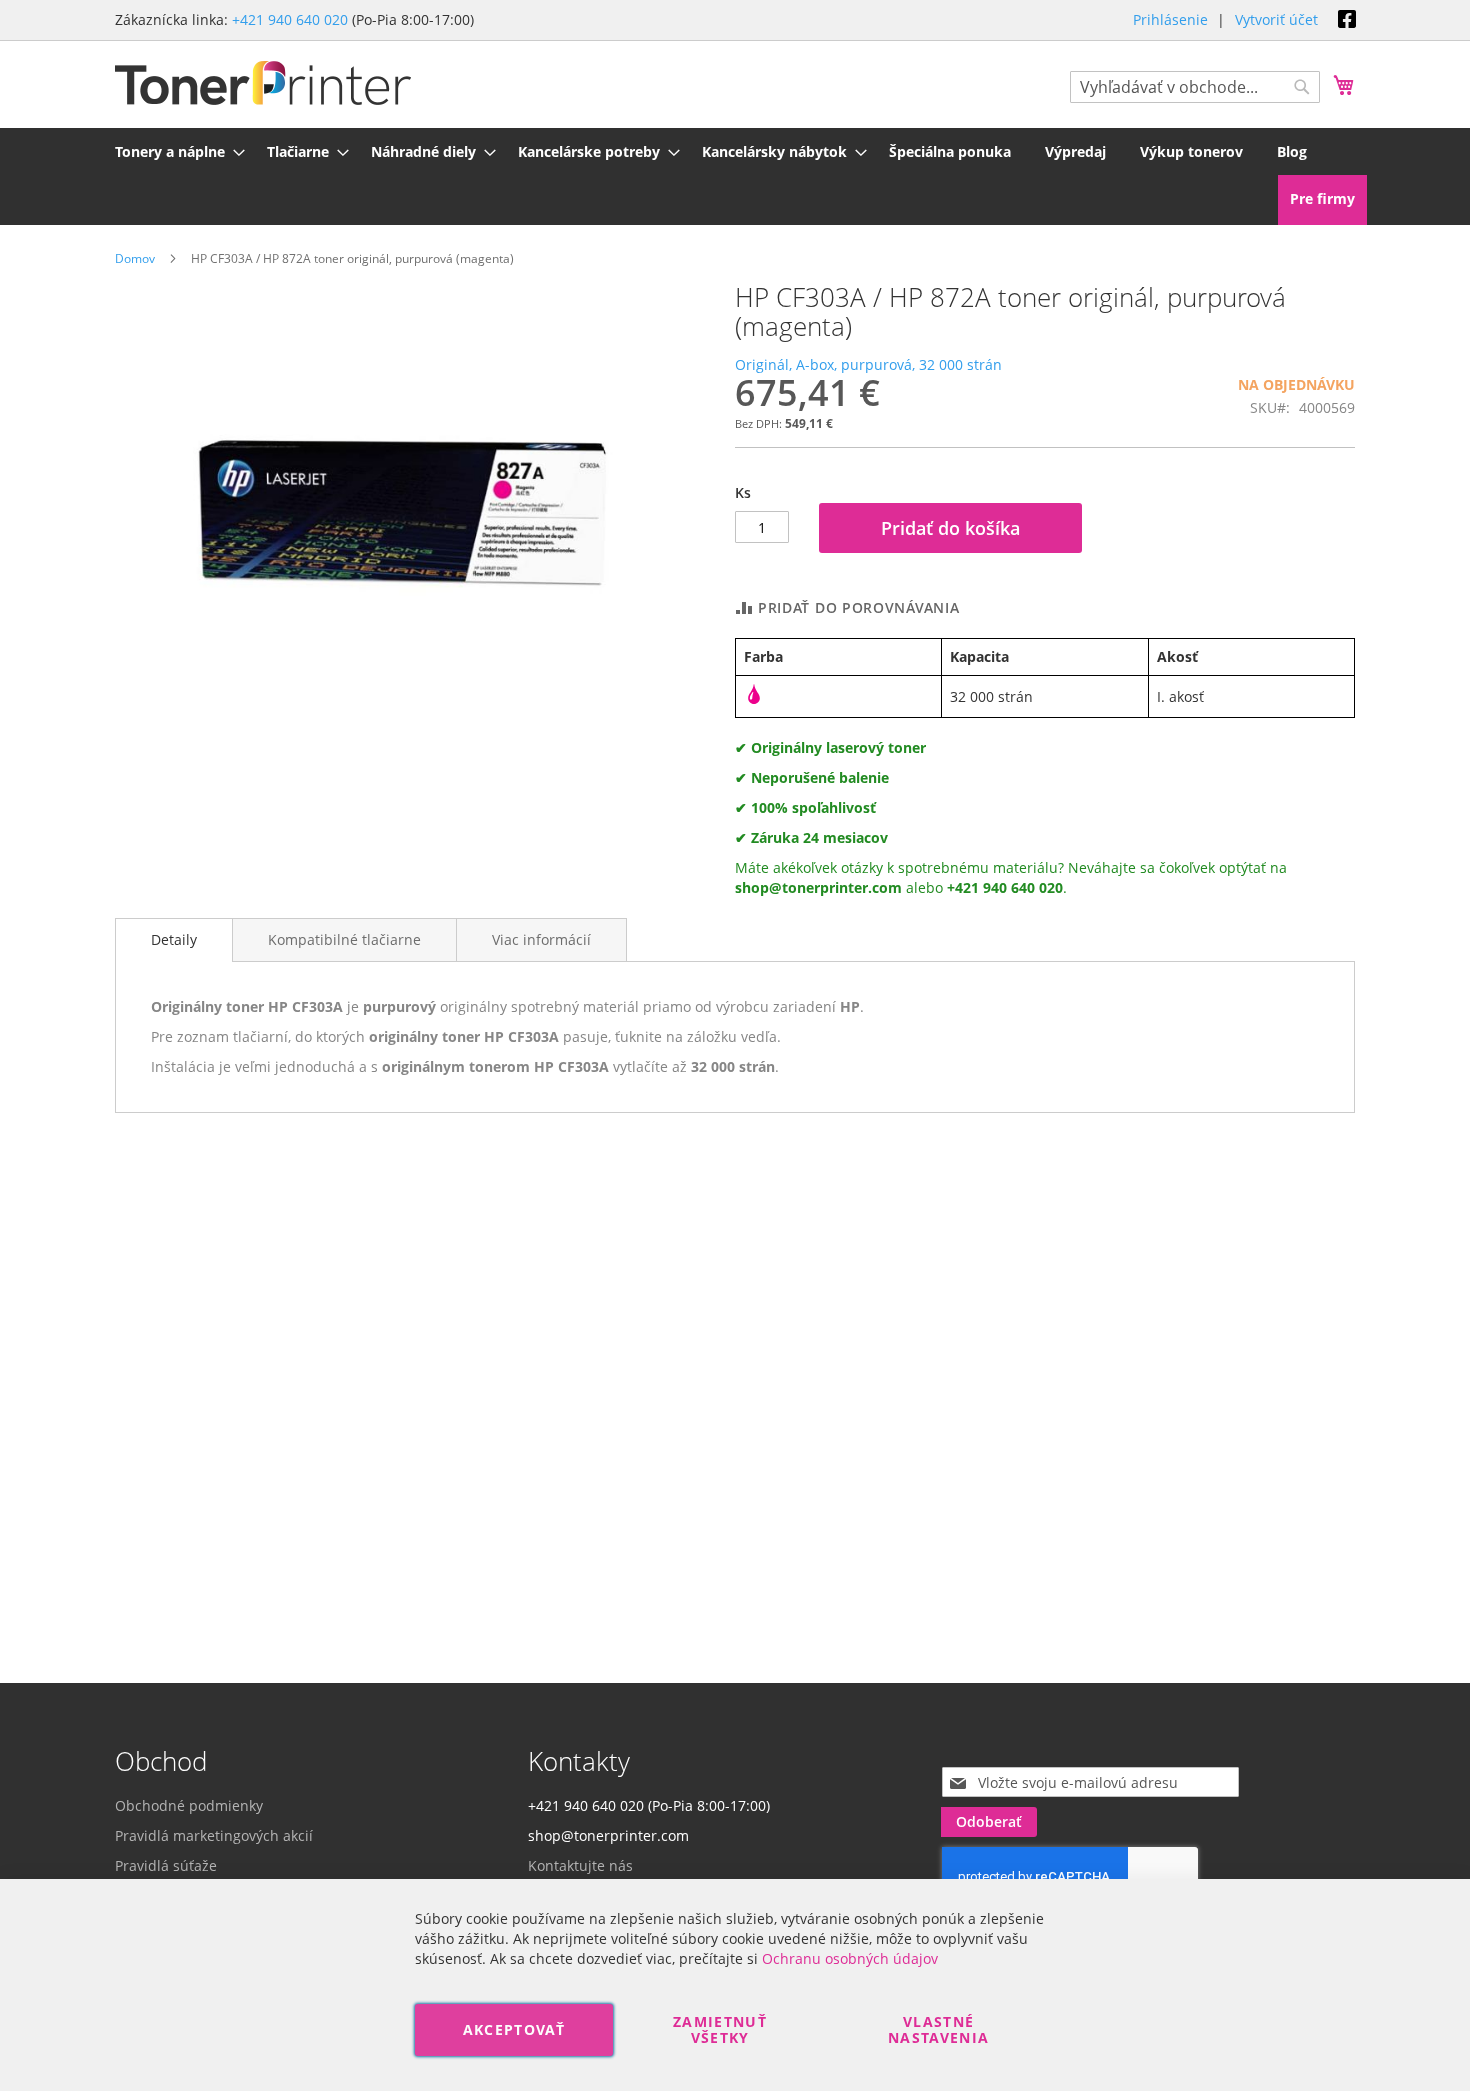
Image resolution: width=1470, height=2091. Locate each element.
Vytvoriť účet (1276, 19)
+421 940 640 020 (290, 19)
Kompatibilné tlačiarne (344, 939)
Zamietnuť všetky (720, 2029)
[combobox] (1195, 87)
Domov (135, 258)
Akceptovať (514, 2029)
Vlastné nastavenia (939, 2029)
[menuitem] (174, 151)
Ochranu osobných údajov (850, 1958)
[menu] (735, 151)
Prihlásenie (1170, 19)
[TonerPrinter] (263, 83)
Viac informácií (541, 939)
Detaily (174, 939)
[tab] (174, 940)
